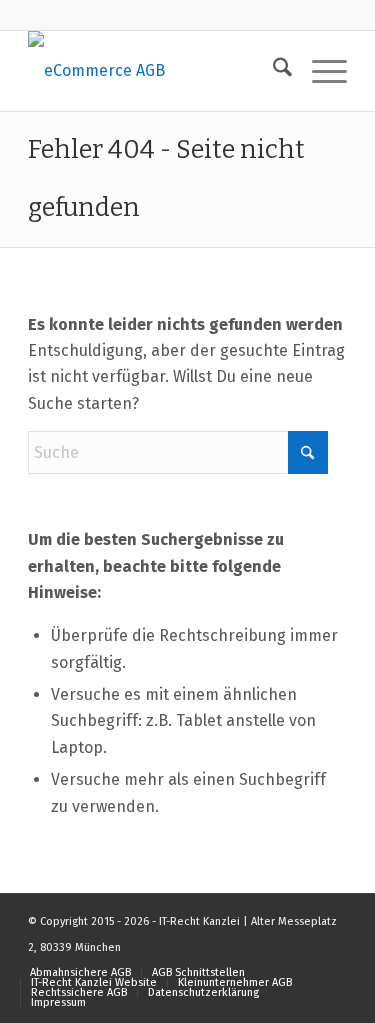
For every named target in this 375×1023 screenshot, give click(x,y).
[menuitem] (272, 71)
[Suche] (272, 71)
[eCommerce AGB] (155, 71)
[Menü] (319, 71)
